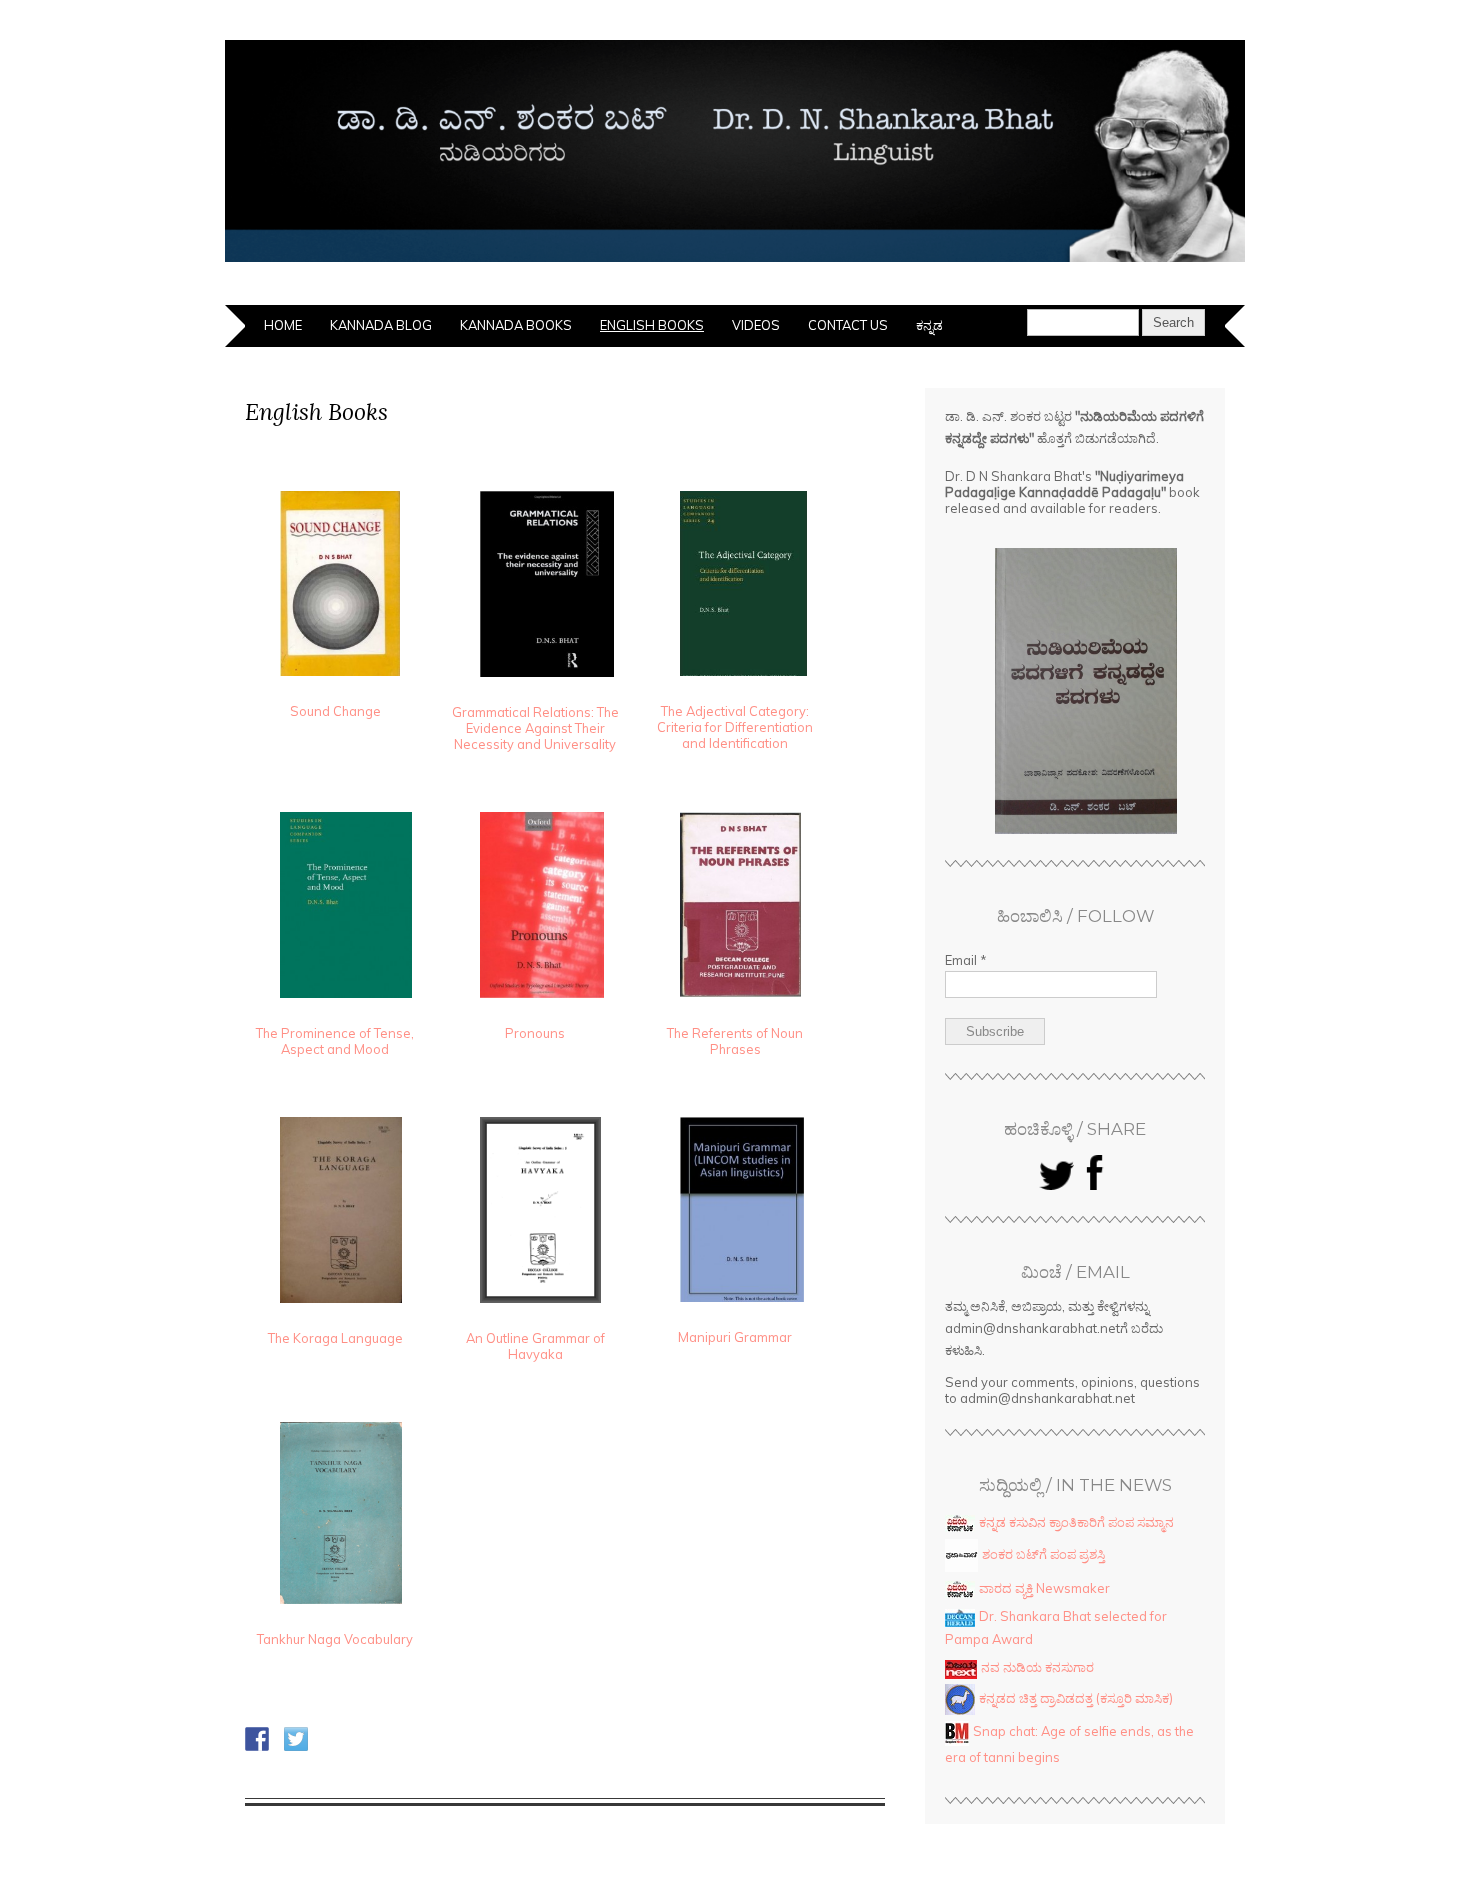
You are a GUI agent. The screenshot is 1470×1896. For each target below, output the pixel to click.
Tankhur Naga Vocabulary (335, 1639)
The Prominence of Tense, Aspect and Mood (335, 1041)
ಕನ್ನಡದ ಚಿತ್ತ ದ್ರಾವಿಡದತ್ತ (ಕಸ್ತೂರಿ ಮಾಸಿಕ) (1076, 1698)
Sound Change (335, 711)
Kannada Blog (381, 325)
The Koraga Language (335, 1338)
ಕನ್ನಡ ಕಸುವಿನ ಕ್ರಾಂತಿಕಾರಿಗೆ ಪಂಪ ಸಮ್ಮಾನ (1076, 1522)
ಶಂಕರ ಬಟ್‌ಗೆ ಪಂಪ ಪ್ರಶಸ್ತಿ (1043, 1554)
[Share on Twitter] (296, 1739)
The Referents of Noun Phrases (735, 1041)
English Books (652, 325)
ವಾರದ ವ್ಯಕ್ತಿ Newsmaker (1044, 1588)
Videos (756, 325)
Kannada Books (516, 325)
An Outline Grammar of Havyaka (535, 1346)
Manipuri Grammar (735, 1337)
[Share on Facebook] (257, 1739)
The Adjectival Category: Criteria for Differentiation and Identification (735, 727)
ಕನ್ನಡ (929, 325)
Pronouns (535, 1033)
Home (283, 325)
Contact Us (848, 325)
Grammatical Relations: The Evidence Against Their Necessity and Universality (535, 728)
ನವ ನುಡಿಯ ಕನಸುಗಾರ (1037, 1667)
